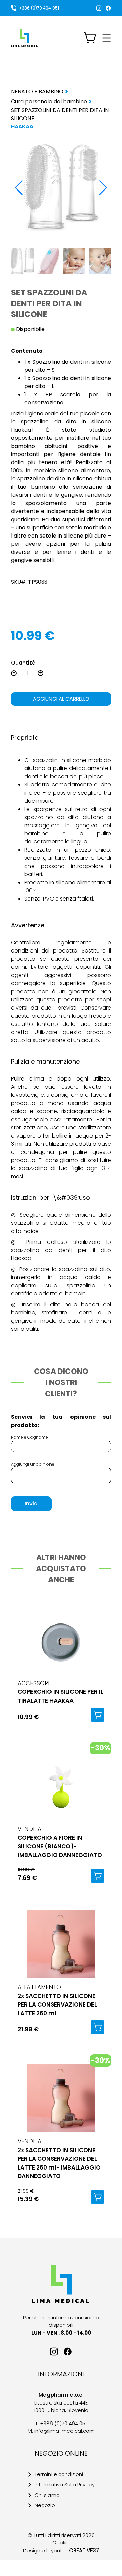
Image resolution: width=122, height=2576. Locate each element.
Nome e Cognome (29, 1437)
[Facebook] (108, 8)
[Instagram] (99, 8)
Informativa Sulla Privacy (65, 2484)
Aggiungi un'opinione (33, 1464)
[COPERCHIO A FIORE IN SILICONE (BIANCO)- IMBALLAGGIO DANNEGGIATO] (61, 1785)
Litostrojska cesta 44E (61, 2403)
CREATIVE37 (84, 2550)
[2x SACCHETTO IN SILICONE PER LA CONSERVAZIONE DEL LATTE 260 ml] (61, 1944)
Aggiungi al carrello (61, 699)
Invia (31, 1503)
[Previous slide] (19, 188)
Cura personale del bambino (49, 101)
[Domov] (61, 2284)
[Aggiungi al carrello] (98, 1715)
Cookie (61, 2543)
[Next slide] (103, 188)
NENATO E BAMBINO (37, 92)
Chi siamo (47, 2495)
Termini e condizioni (59, 2474)
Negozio (45, 2505)
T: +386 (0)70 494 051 (61, 2423)
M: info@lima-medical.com (61, 2431)
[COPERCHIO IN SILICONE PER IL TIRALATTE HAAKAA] (61, 1640)
